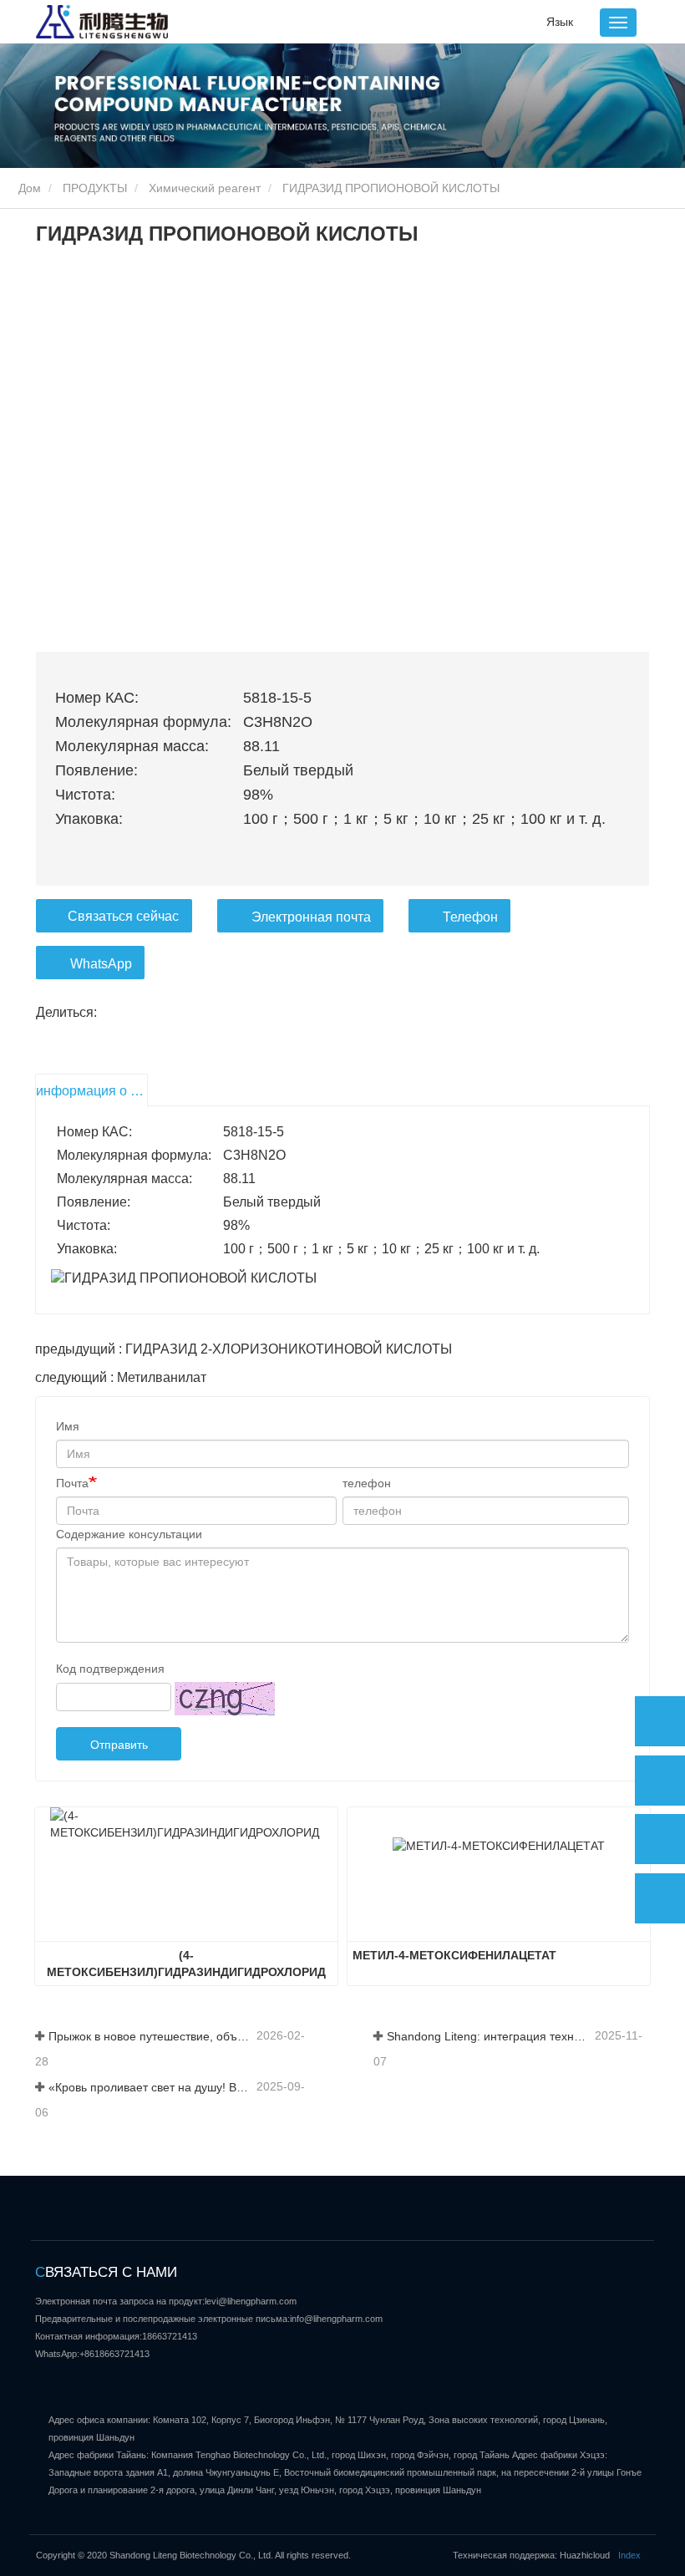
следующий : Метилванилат (121, 1377)
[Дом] (102, 22)
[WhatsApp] (660, 1721)
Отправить (119, 1745)
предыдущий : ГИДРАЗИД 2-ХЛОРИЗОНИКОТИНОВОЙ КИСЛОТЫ (244, 1349)
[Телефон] (660, 1781)
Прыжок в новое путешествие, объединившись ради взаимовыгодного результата (151, 2036)
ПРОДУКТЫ (95, 188)
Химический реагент (205, 188)
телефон (367, 1483)
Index (629, 2555)
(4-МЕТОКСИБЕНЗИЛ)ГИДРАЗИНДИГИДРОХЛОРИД (186, 1964)
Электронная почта (311, 917)
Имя (68, 1426)
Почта (72, 1483)
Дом (28, 188)
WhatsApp (101, 964)
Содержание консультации (129, 1534)
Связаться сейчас (123, 916)
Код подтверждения (110, 1669)
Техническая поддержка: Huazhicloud (531, 2555)
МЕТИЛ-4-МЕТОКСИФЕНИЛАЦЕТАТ (454, 1955)
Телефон (470, 917)
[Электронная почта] (660, 1839)
